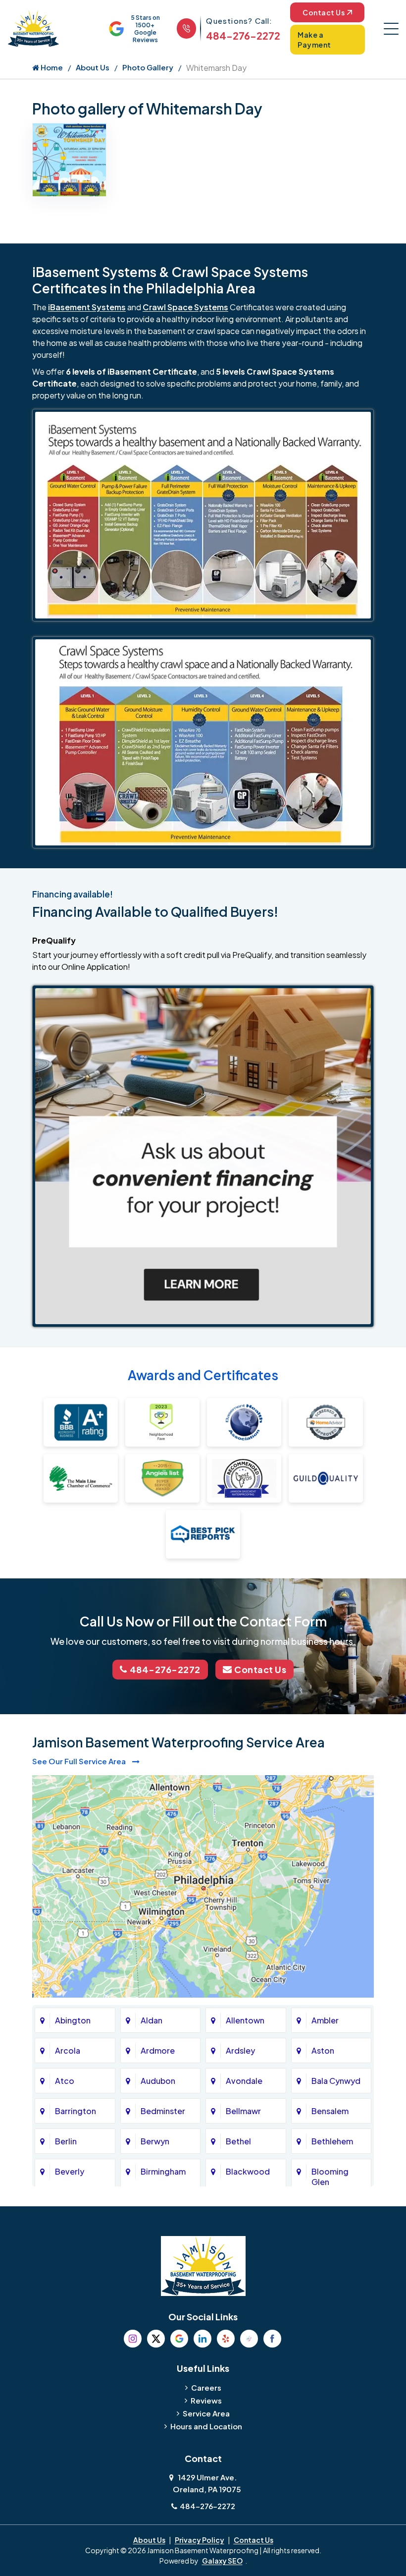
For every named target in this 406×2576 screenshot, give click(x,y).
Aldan (152, 2020)
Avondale (244, 2081)
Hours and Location (206, 2426)
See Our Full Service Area (80, 1761)
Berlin (66, 2141)
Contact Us (324, 12)
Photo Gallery (148, 67)
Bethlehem (332, 2141)
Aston (323, 2050)
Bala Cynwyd (336, 2081)
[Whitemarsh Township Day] (69, 159)
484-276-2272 (243, 35)
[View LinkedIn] (203, 2339)
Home (51, 67)
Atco (65, 2081)
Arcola (68, 2050)
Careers (206, 2387)
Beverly (70, 2171)
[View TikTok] (249, 2339)
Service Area (206, 2413)
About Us (93, 67)
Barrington (76, 2111)
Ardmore (158, 2050)
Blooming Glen (330, 2177)
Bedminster (163, 2111)
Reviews (206, 2400)
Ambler (325, 2020)
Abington (73, 2020)
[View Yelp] (226, 2339)
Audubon (158, 2081)
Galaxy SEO (222, 2561)
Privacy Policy (200, 2540)
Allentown (245, 2020)
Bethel (238, 2141)
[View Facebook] (272, 2339)
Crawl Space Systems (185, 307)
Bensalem (330, 2111)
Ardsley (240, 2050)
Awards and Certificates (203, 1375)
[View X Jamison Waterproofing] (156, 2339)
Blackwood (248, 2171)
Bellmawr (243, 2111)
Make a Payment (314, 40)
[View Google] (179, 2339)
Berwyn (155, 2141)
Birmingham (163, 2171)
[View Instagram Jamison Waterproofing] (133, 2339)
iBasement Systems (87, 307)
